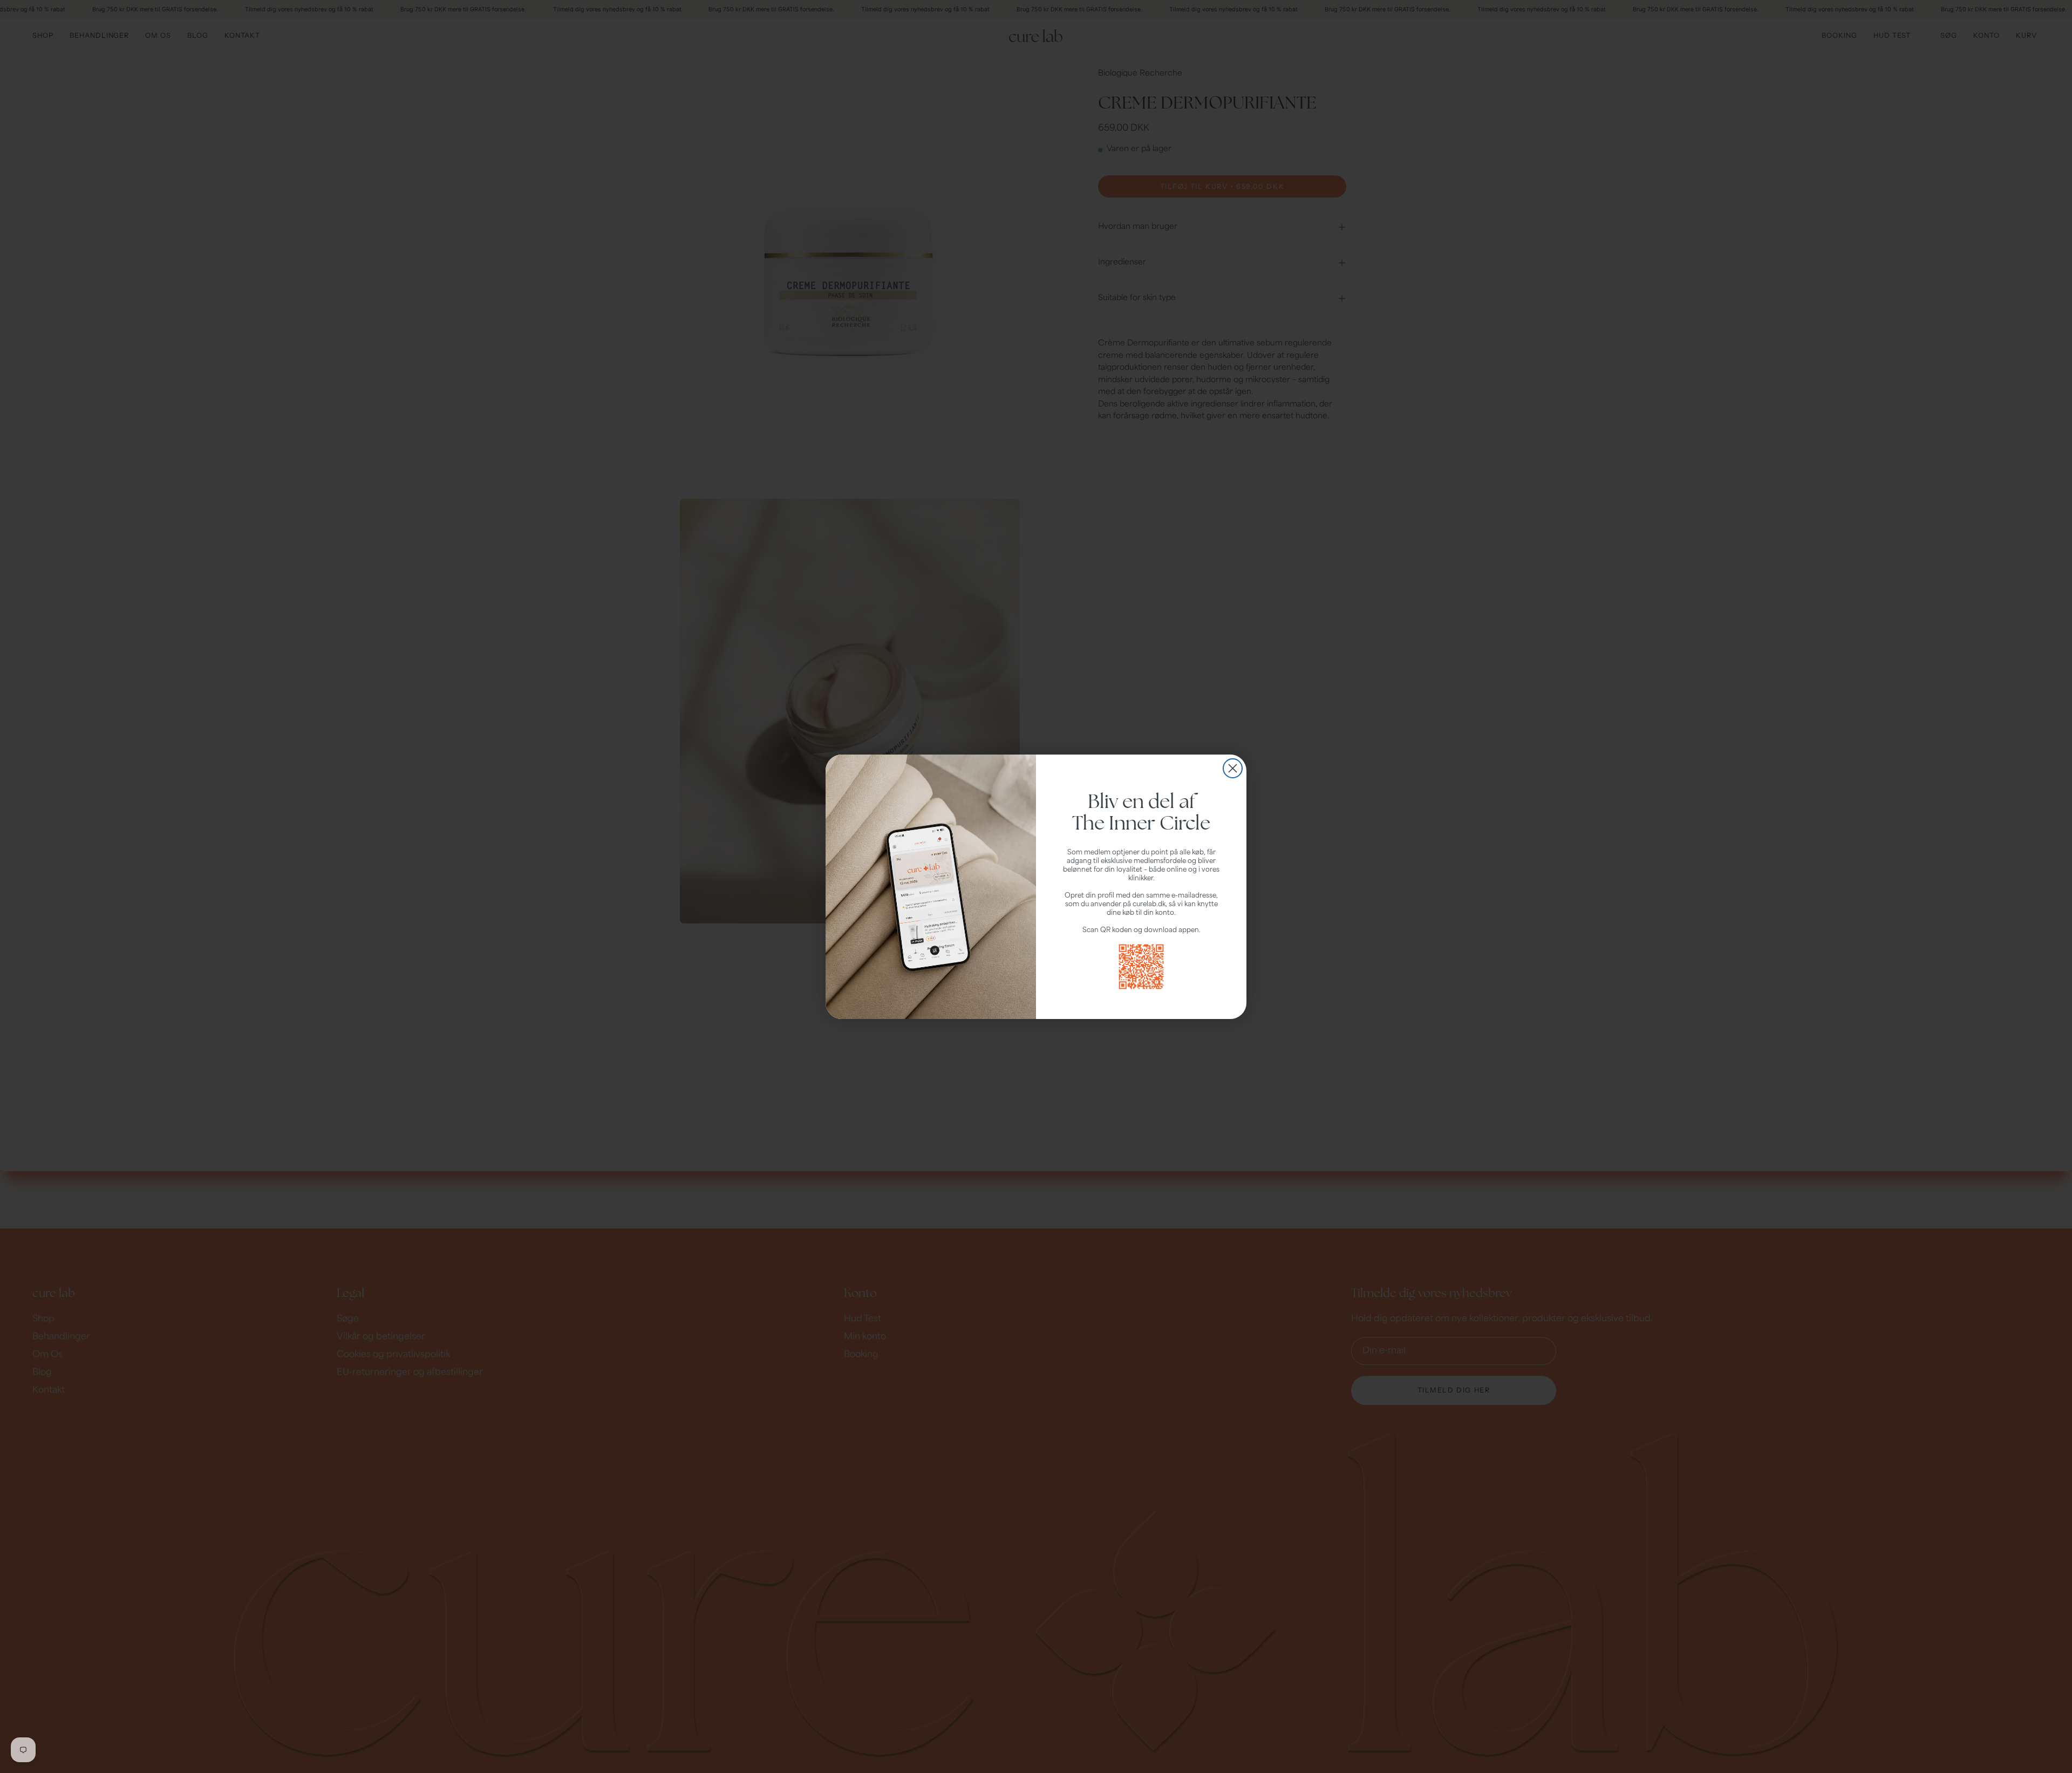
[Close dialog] (1233, 768)
